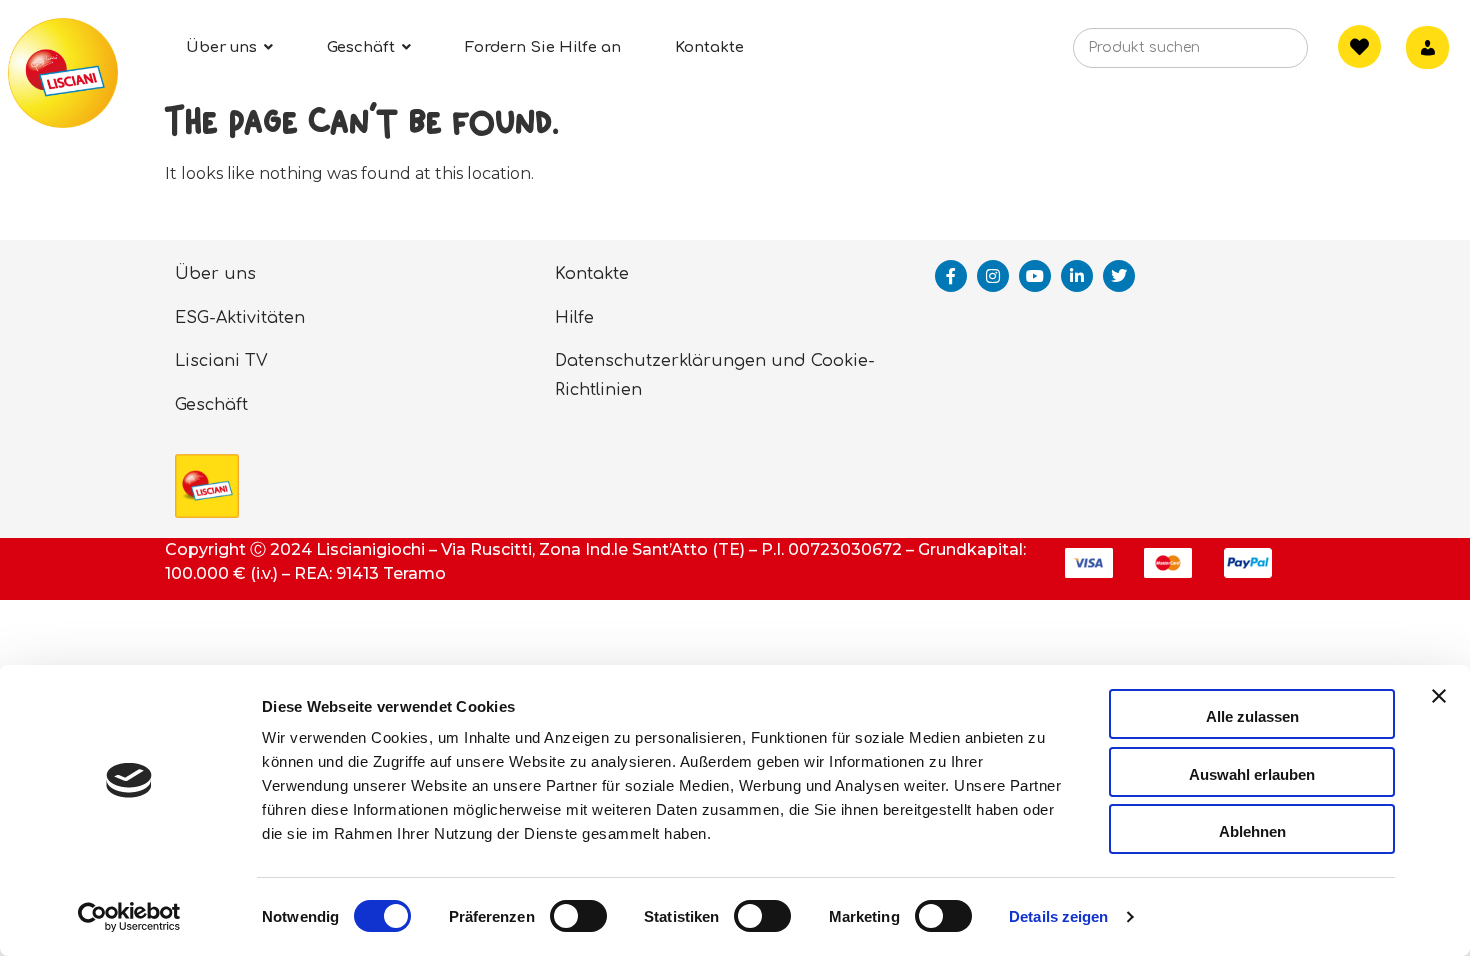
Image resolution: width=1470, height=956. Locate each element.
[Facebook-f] (951, 276)
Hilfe (574, 318)
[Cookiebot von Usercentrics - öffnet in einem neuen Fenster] (129, 917)
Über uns (215, 274)
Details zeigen (1058, 916)
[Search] (1262, 54)
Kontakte (592, 274)
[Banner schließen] (1439, 714)
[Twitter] (1119, 276)
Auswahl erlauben (1252, 774)
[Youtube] (1035, 276)
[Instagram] (993, 276)
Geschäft (211, 405)
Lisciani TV (221, 361)
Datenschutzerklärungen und (680, 361)
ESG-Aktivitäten (240, 318)
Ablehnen (1252, 831)
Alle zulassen (1252, 716)
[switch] (578, 916)
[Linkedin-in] (1077, 276)
